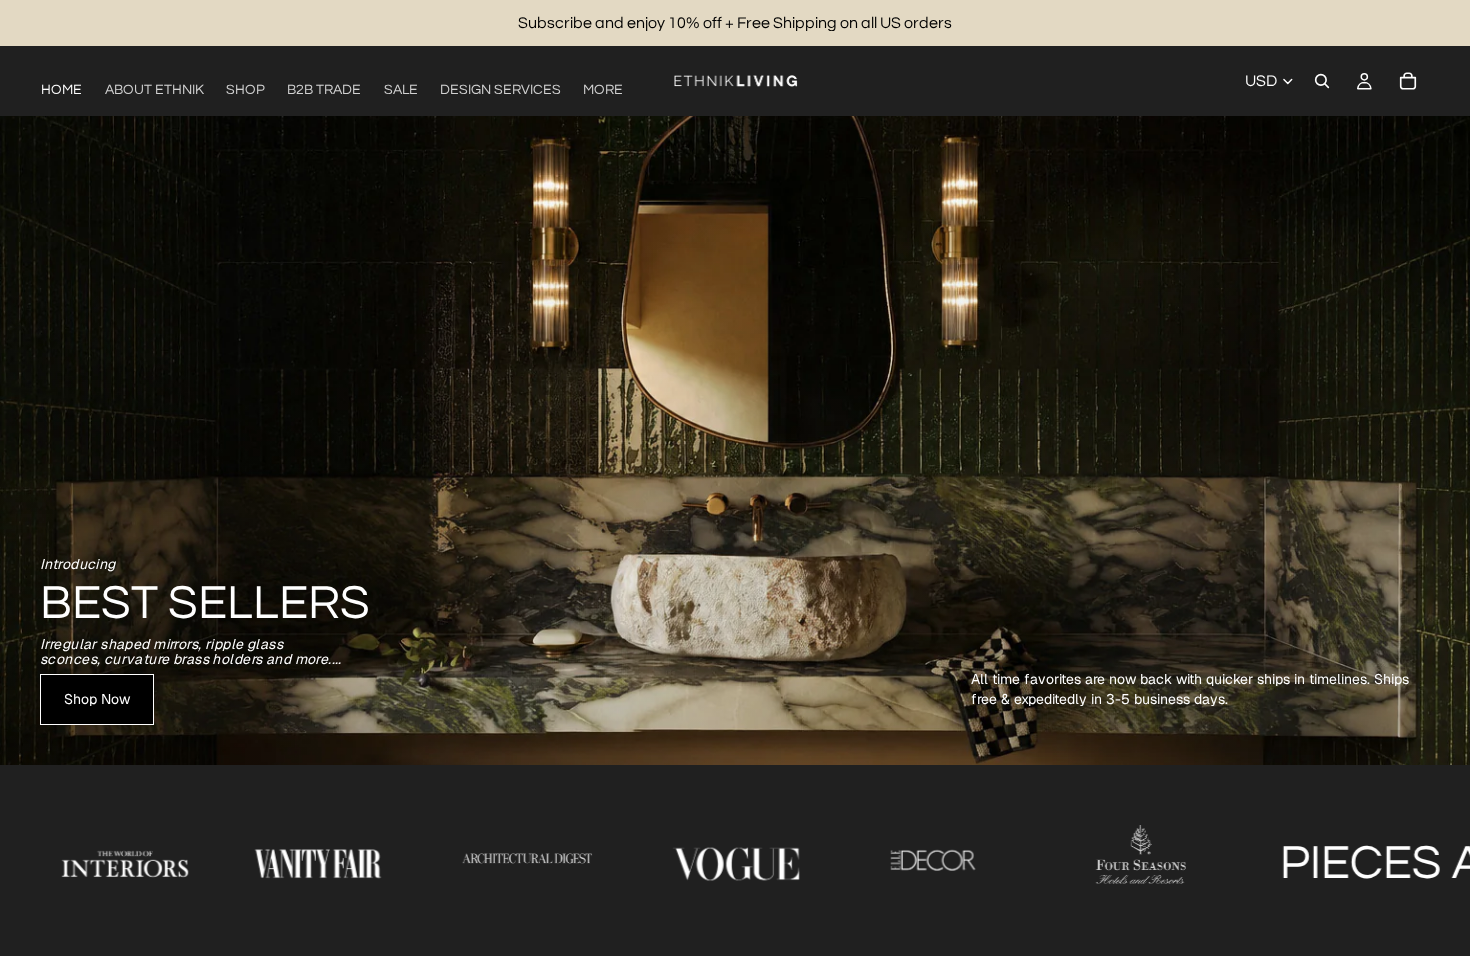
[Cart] (1408, 81)
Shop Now (97, 699)
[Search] (1322, 81)
